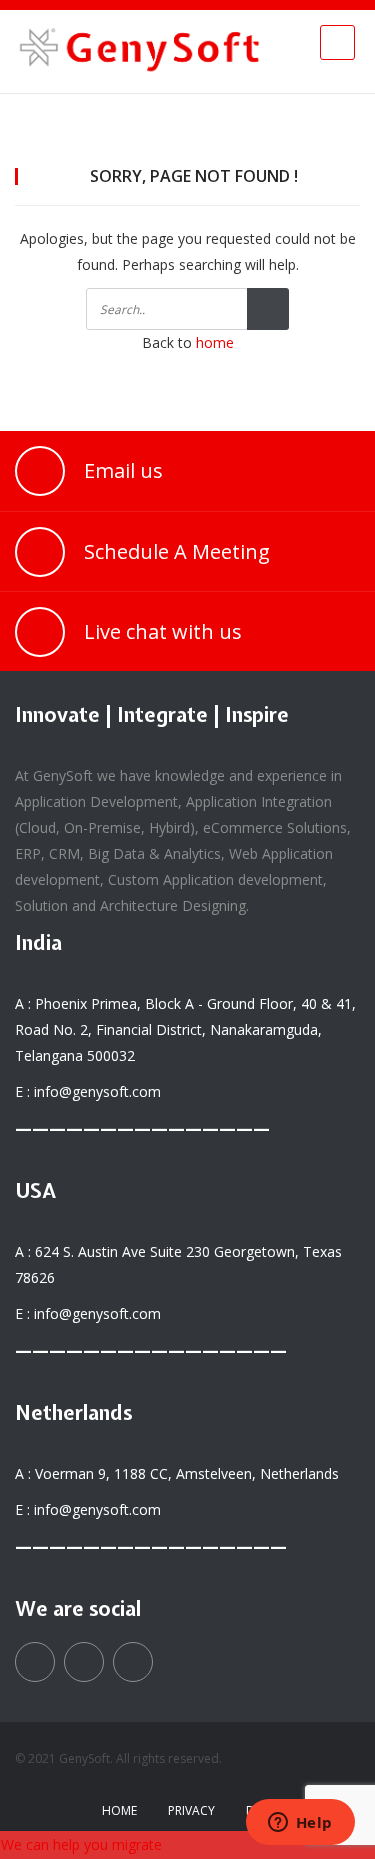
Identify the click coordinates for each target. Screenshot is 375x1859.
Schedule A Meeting (177, 551)
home (215, 342)
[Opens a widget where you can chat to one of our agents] (300, 1824)
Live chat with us (163, 631)
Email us (123, 470)
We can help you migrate (81, 1844)
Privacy (191, 1810)
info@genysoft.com (97, 1091)
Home (119, 1810)
